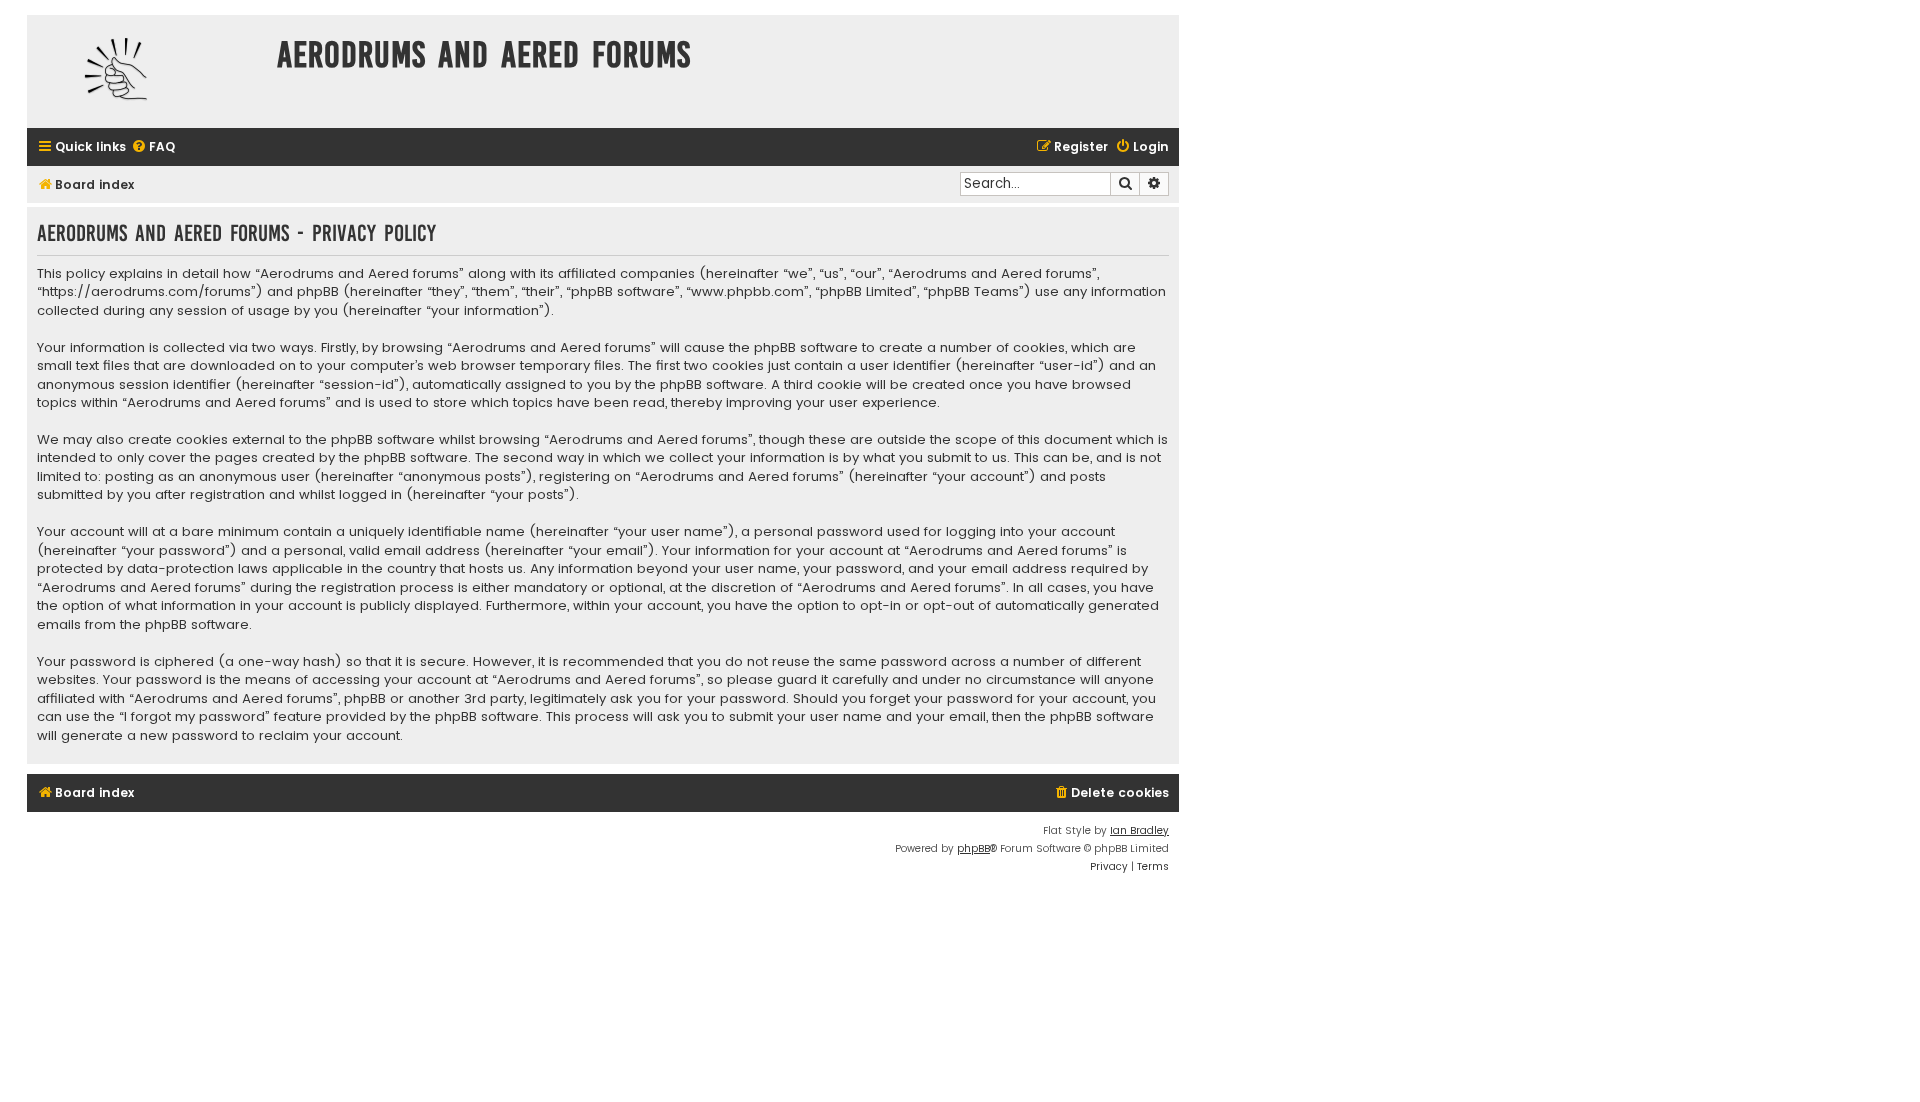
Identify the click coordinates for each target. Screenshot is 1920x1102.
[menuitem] (153, 147)
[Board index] (147, 71)
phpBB (973, 848)
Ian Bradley (1139, 830)
